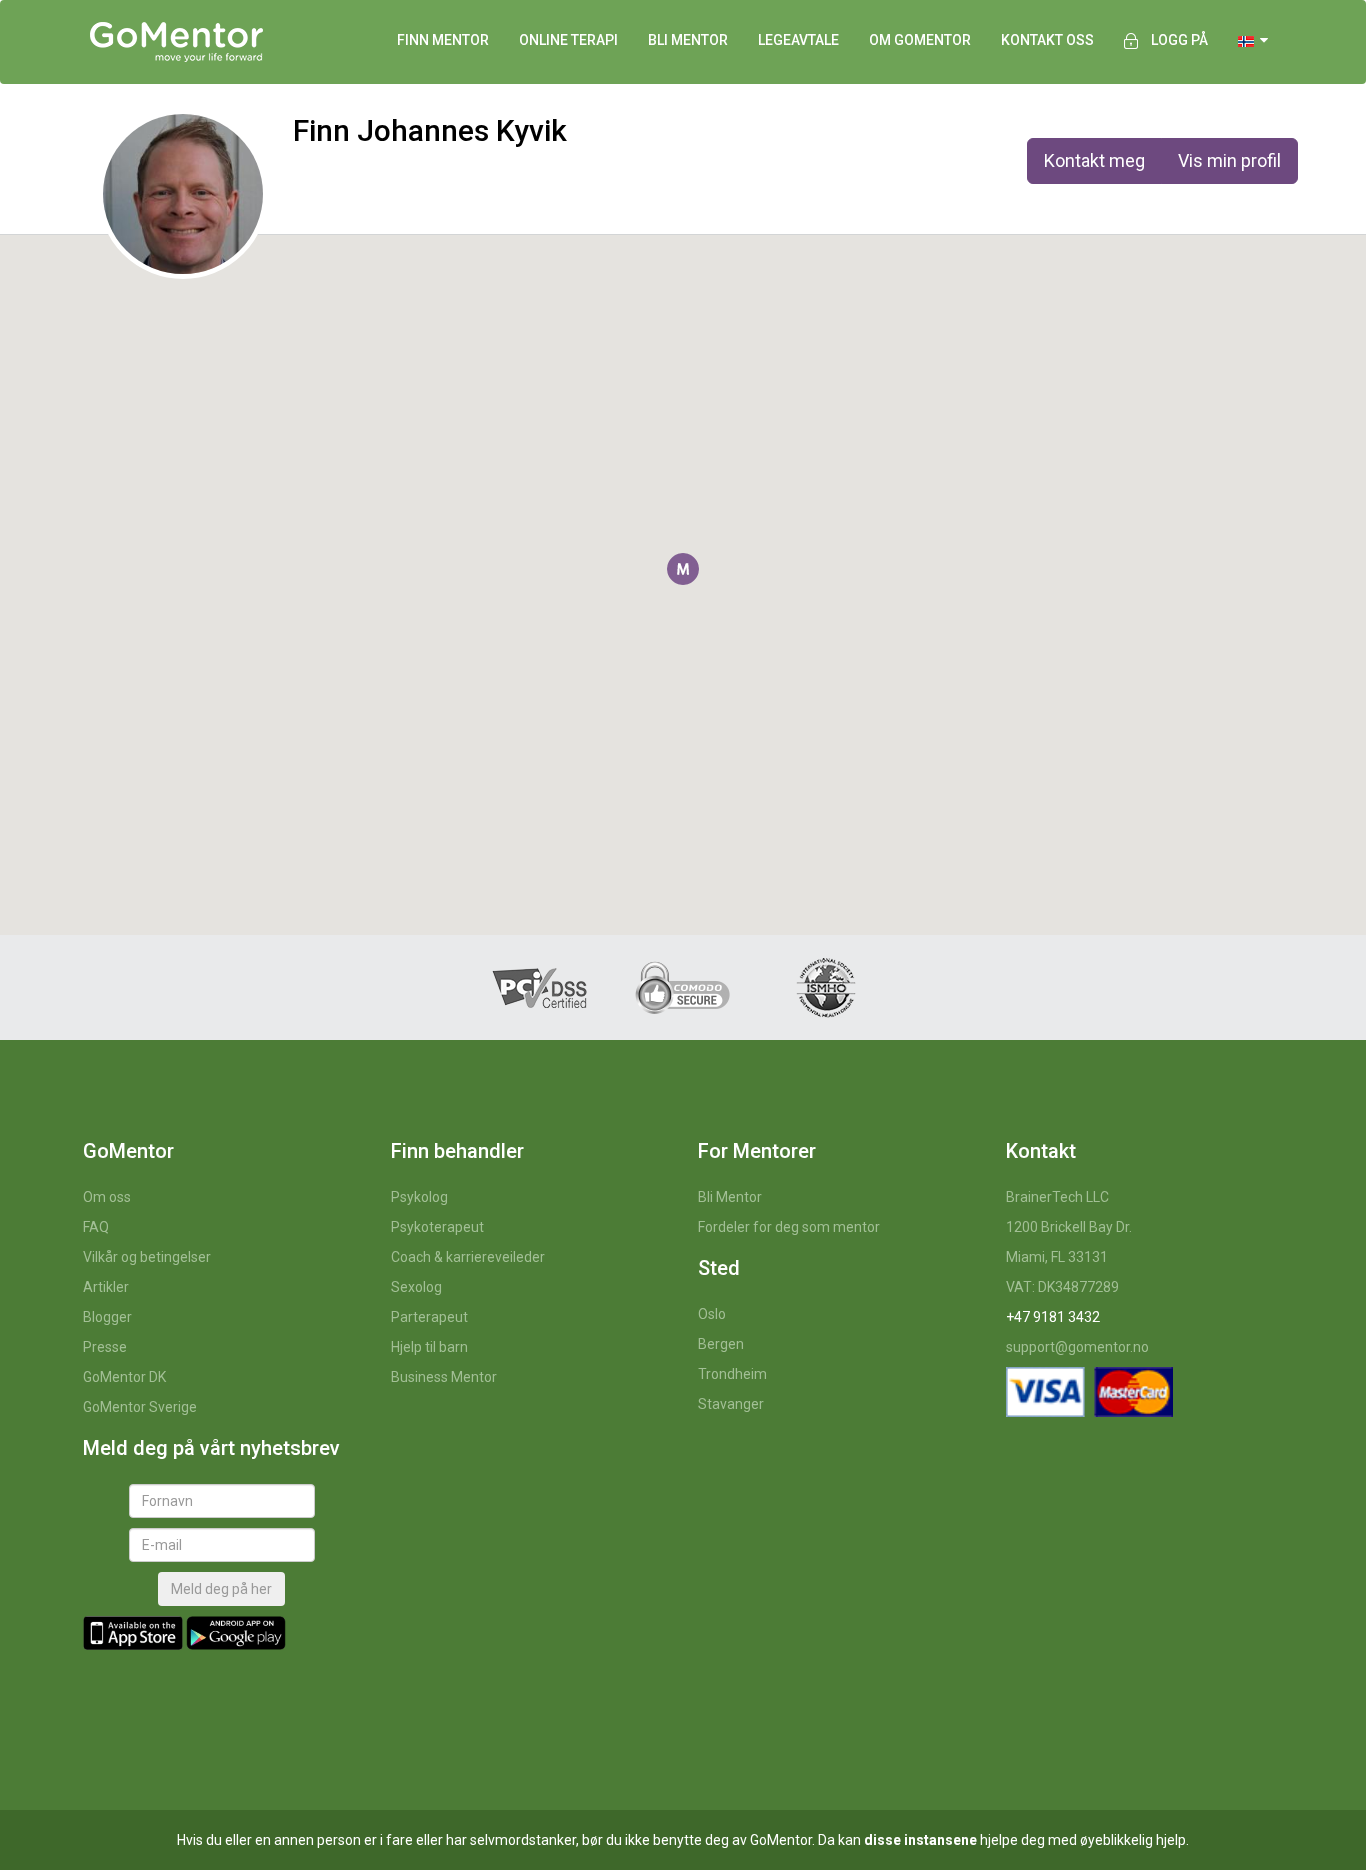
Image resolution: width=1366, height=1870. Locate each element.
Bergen (721, 1344)
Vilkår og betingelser (147, 1257)
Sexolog (416, 1287)
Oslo (712, 1314)
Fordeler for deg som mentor (789, 1227)
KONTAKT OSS (1047, 40)
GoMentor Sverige (140, 1407)
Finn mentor (443, 40)
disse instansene (920, 1840)
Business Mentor (444, 1377)
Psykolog (419, 1197)
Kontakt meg (1094, 160)
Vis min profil (1229, 160)
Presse (105, 1347)
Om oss (107, 1197)
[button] (683, 569)
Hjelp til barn (429, 1347)
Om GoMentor (920, 40)
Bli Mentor (730, 1197)
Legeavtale (798, 40)
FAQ (96, 1227)
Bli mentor (688, 40)
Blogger (107, 1317)
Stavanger (731, 1404)
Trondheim (732, 1374)
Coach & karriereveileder (468, 1257)
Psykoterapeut (437, 1227)
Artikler (106, 1287)
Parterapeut (429, 1317)
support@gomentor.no (1077, 1347)
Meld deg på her (221, 1589)
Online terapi (568, 40)
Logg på (1179, 40)
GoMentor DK (124, 1377)
